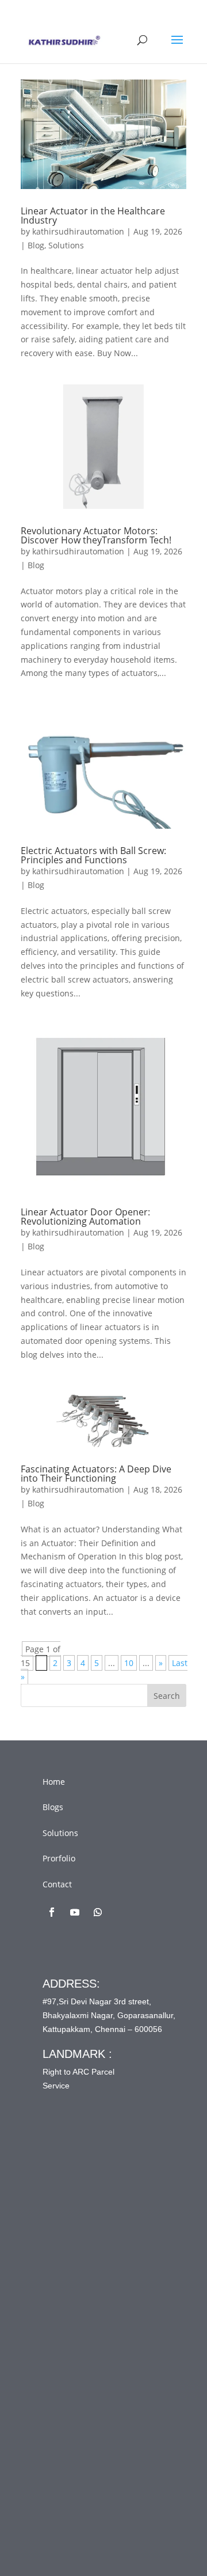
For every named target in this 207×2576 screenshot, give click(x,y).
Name (77, 2216)
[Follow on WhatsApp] (98, 1912)
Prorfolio (59, 1858)
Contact (57, 1884)
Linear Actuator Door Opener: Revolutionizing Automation (85, 1217)
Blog (36, 245)
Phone (74, 2312)
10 (129, 1663)
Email (76, 2264)
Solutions (66, 245)
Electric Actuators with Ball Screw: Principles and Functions (93, 855)
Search (167, 1696)
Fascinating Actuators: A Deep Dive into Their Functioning (96, 1474)
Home (54, 1782)
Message (82, 2359)
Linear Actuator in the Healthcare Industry (93, 216)
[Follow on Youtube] (75, 1912)
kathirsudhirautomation (78, 231)
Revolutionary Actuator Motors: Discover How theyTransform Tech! (96, 535)
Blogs (53, 1807)
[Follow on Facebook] (52, 1912)
